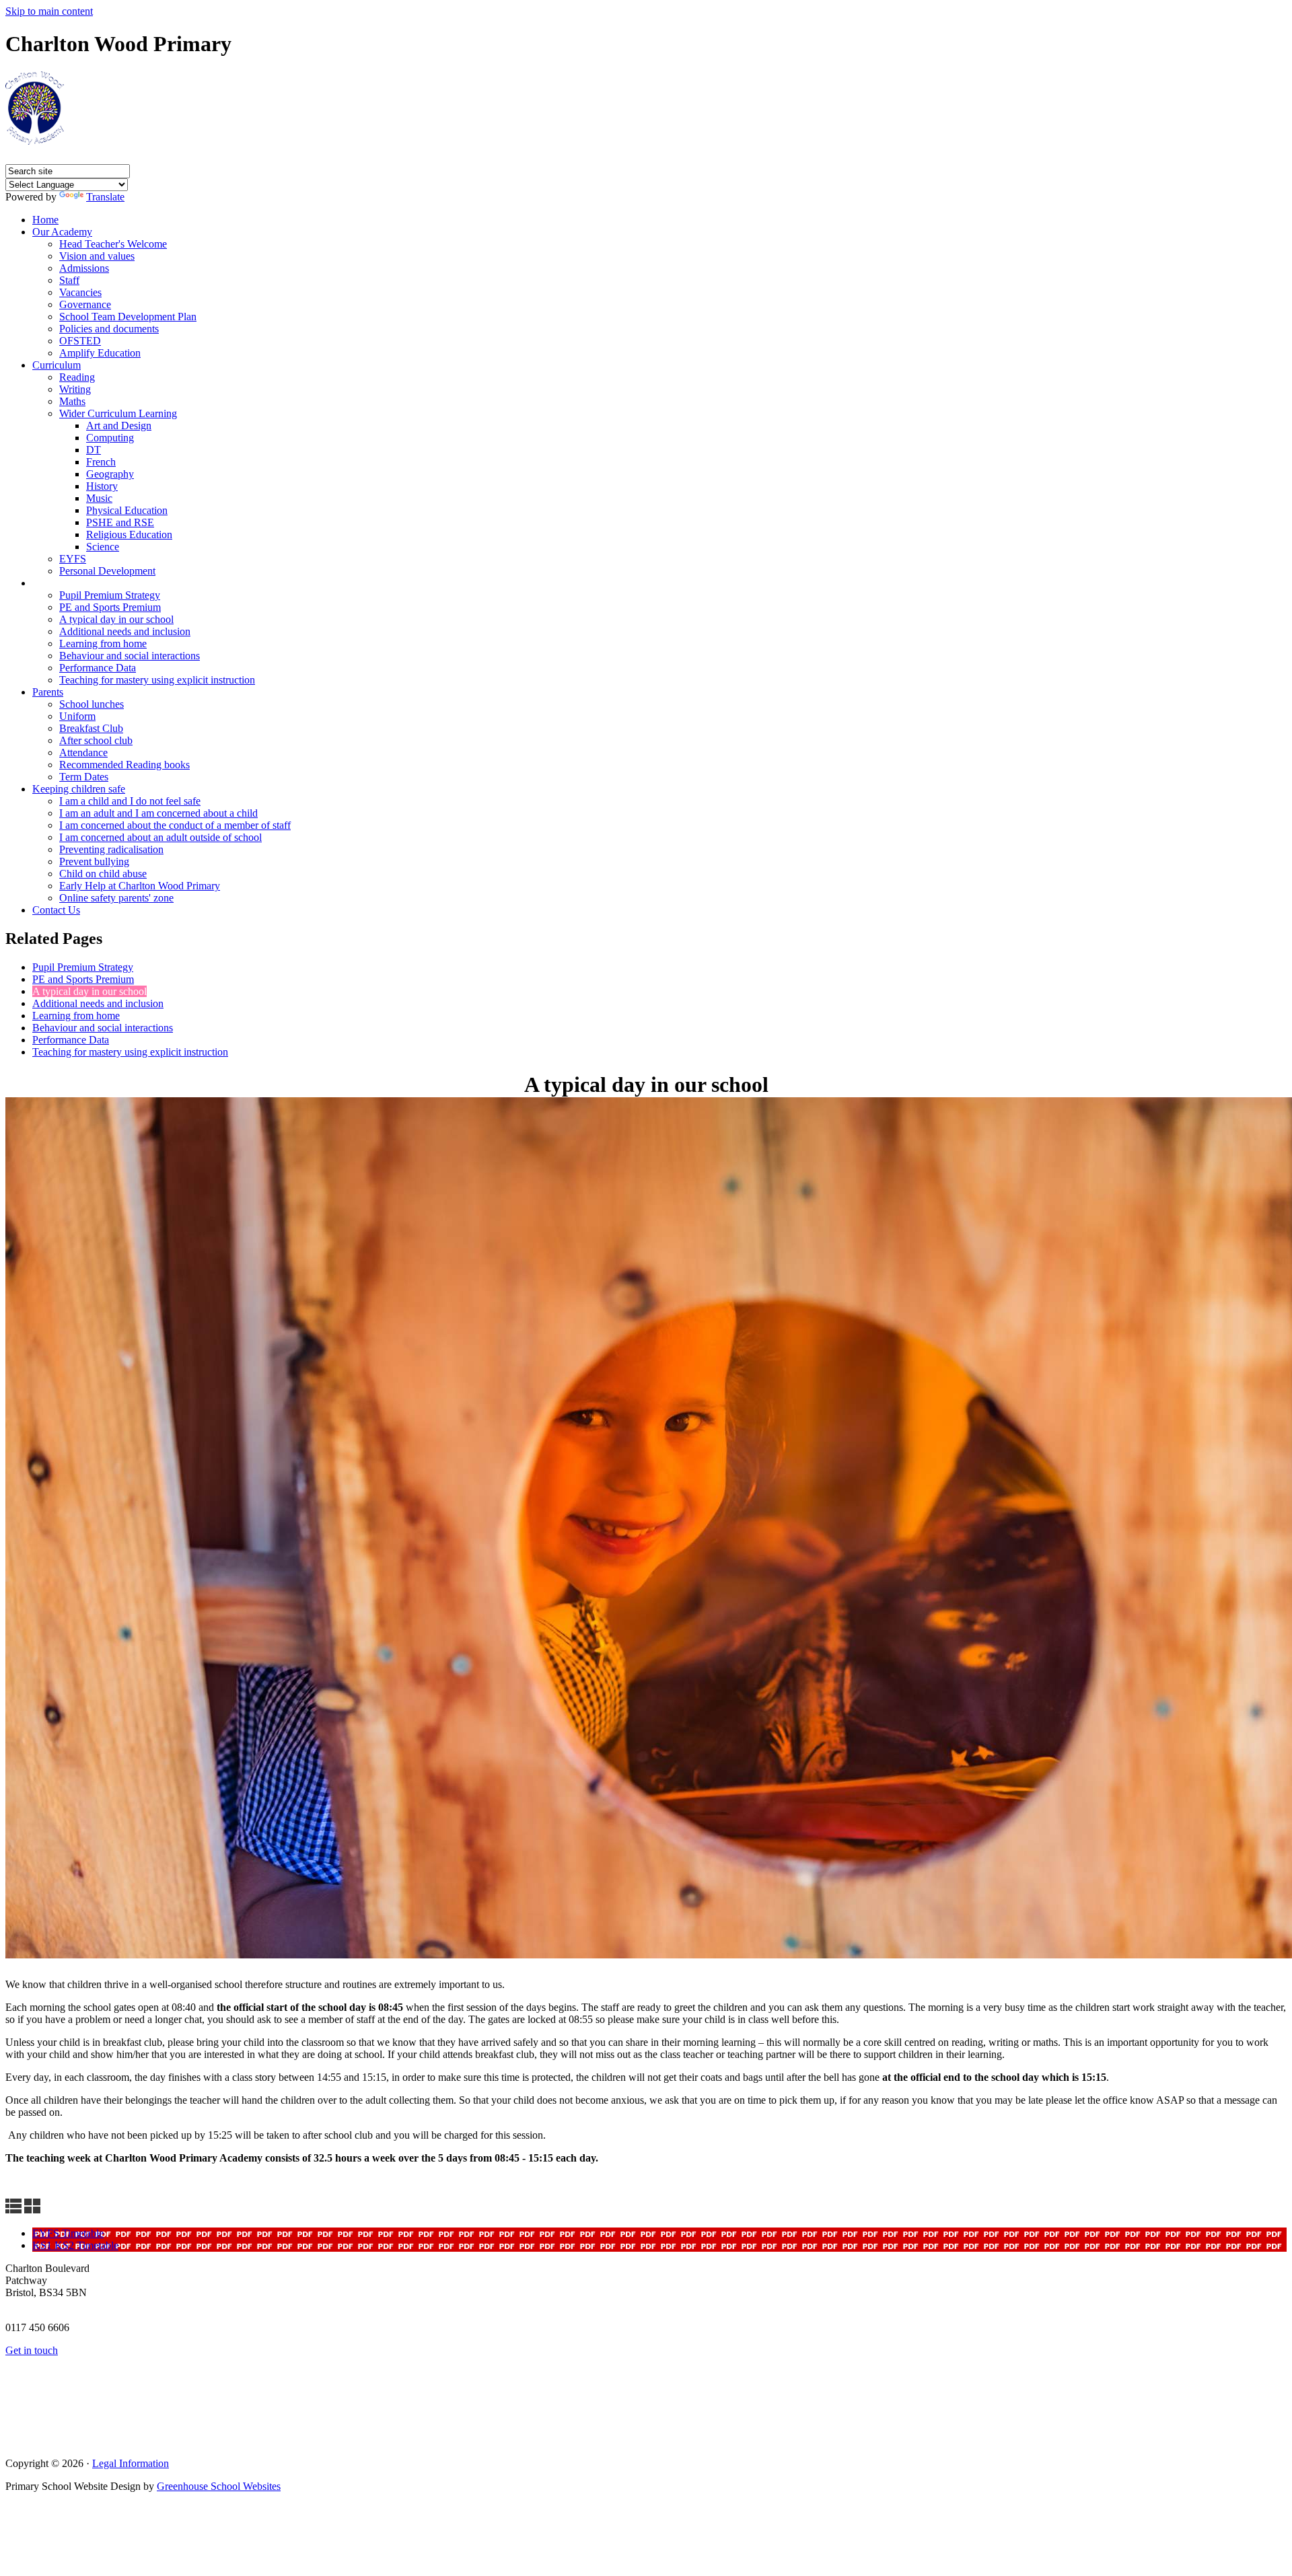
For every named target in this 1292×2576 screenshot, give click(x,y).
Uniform (77, 716)
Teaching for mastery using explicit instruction (157, 680)
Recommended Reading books (124, 765)
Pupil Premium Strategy (110, 595)
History (102, 486)
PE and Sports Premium (110, 607)
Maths (72, 401)
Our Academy (62, 232)
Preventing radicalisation (111, 849)
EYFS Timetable (68, 2233)
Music (99, 498)
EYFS (73, 559)
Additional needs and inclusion (125, 631)
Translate (105, 197)
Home (45, 220)
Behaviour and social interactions (130, 656)
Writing (75, 389)
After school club (96, 740)
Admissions (84, 268)
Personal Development (107, 571)
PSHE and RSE (120, 522)
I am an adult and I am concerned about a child (158, 813)
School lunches (92, 704)
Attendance (83, 752)
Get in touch (32, 2350)
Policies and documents (109, 329)
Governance (85, 304)
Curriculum (57, 365)
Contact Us (56, 910)
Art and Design (119, 426)
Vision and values (97, 256)
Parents (48, 692)
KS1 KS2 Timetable (75, 2245)
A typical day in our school (116, 619)
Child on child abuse (103, 874)
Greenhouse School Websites (219, 2486)
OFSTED (80, 341)
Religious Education (129, 535)
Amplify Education (100, 353)
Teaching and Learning (86, 583)
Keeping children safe (79, 789)
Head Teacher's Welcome (113, 244)
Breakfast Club (91, 728)
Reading (77, 377)
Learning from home (103, 643)
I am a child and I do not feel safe (130, 801)
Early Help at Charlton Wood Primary (140, 886)
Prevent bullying (94, 861)
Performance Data (98, 668)
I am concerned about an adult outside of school (160, 837)
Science (103, 547)
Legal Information (131, 2463)
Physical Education (127, 510)
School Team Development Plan (128, 317)
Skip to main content (49, 11)
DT (94, 450)
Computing (110, 438)
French (101, 462)
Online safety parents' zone (116, 898)
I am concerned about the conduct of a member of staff (175, 825)
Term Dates (84, 777)
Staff (69, 280)
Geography (110, 474)
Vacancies (80, 292)
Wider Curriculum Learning (118, 413)
